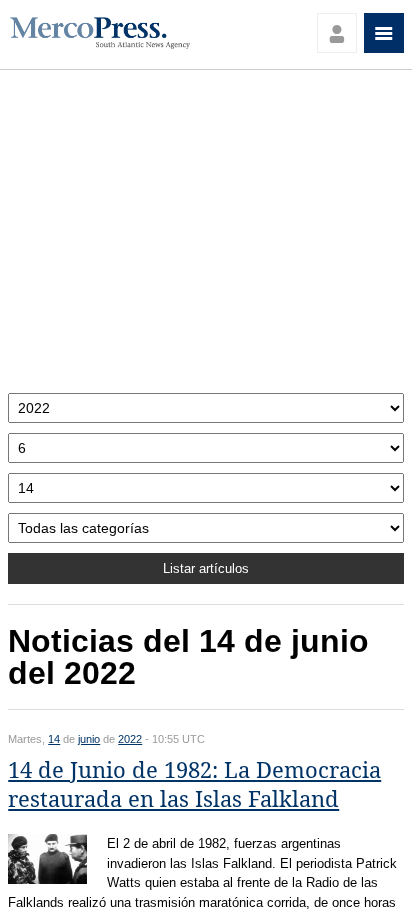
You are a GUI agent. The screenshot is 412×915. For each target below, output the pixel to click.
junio (89, 739)
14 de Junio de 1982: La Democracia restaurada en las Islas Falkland (194, 785)
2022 (130, 739)
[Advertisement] (206, 236)
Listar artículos (206, 568)
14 (54, 739)
